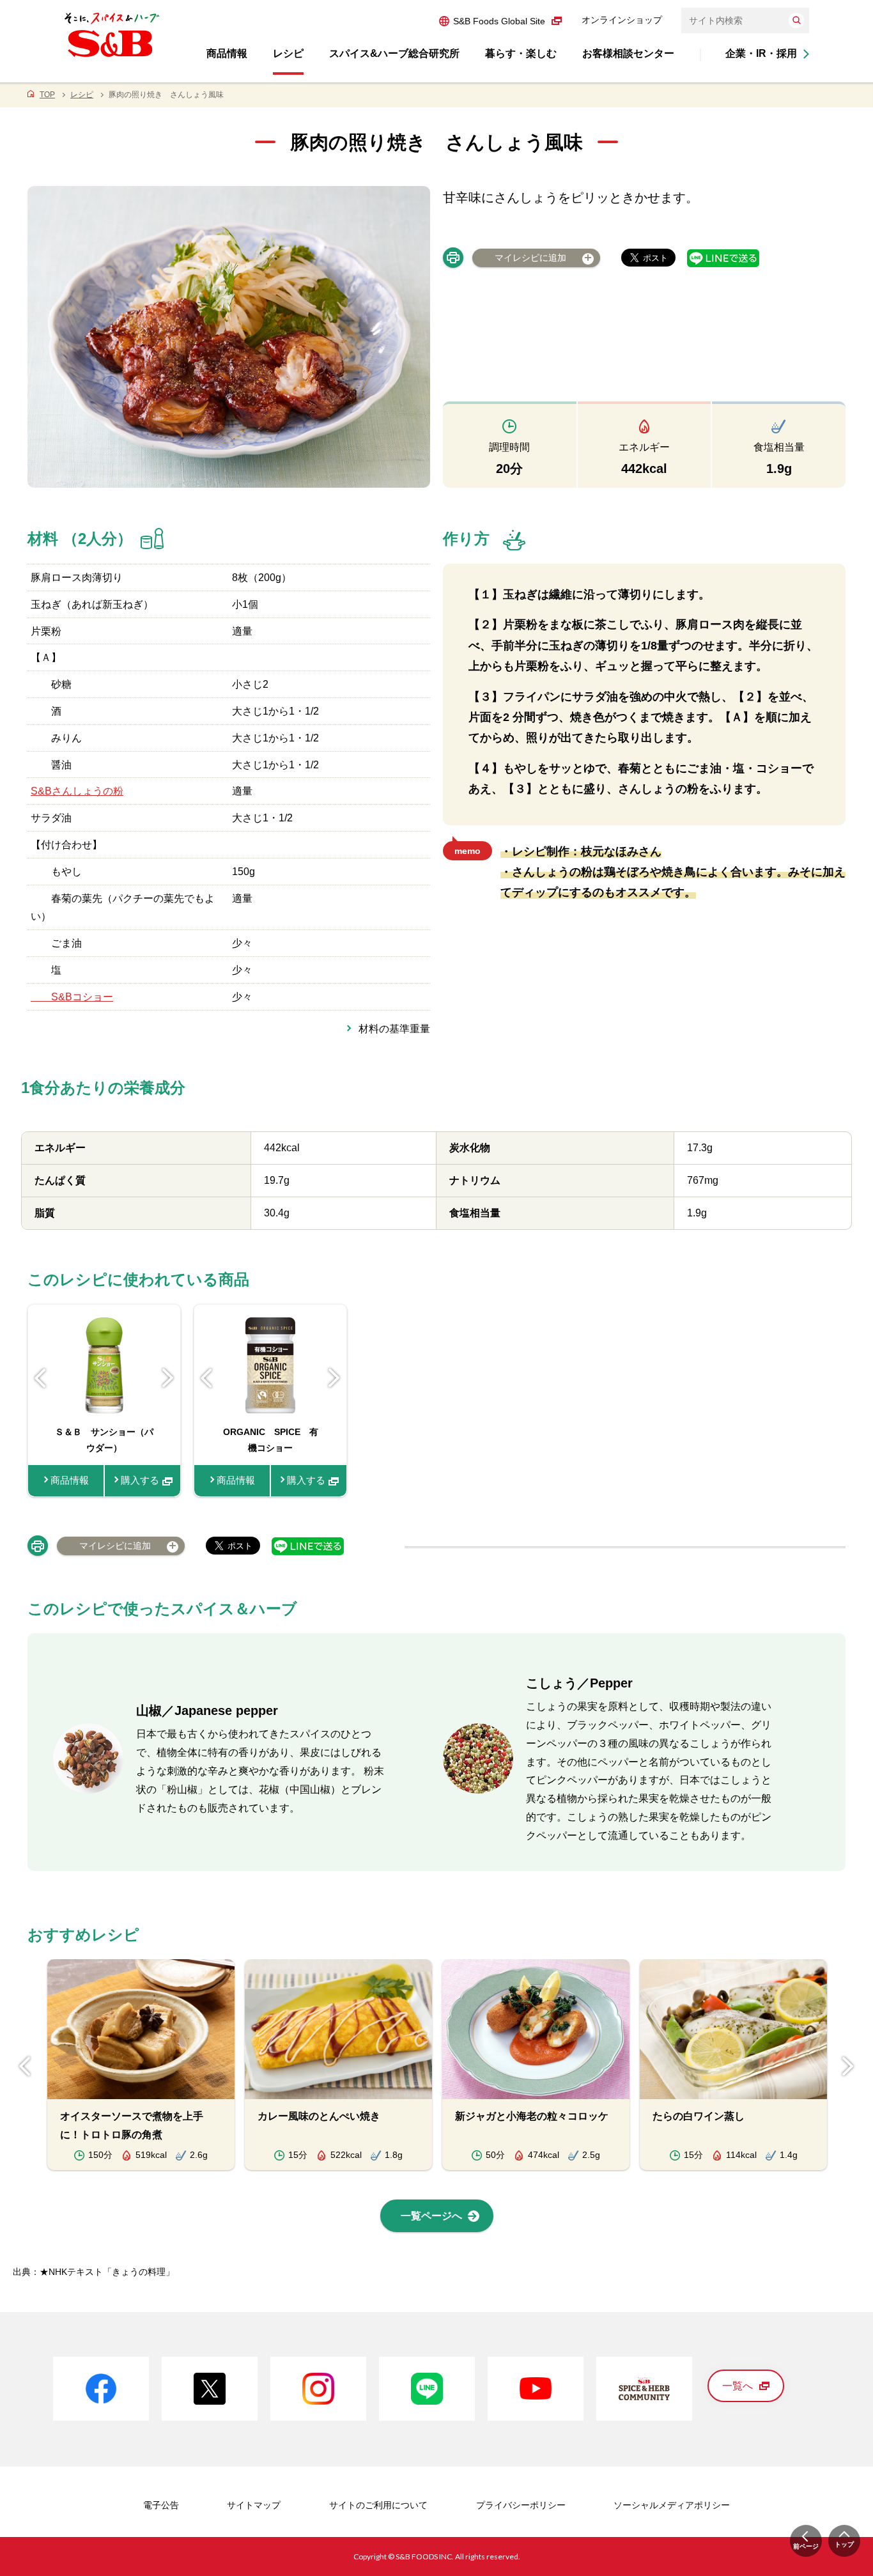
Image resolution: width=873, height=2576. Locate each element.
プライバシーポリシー (521, 2505)
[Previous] (40, 1378)
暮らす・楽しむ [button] (521, 53)
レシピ (82, 95)
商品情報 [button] (227, 53)
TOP (47, 95)
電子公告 (161, 2505)
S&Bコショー (72, 997)
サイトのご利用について (378, 2505)
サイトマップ (254, 2505)
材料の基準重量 (394, 1029)
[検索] (796, 20)
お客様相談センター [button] (628, 53)
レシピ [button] (288, 53)
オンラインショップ (622, 20)
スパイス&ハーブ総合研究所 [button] (394, 53)
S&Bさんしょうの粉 (77, 791)
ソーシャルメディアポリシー (672, 2505)
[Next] (168, 1378)
